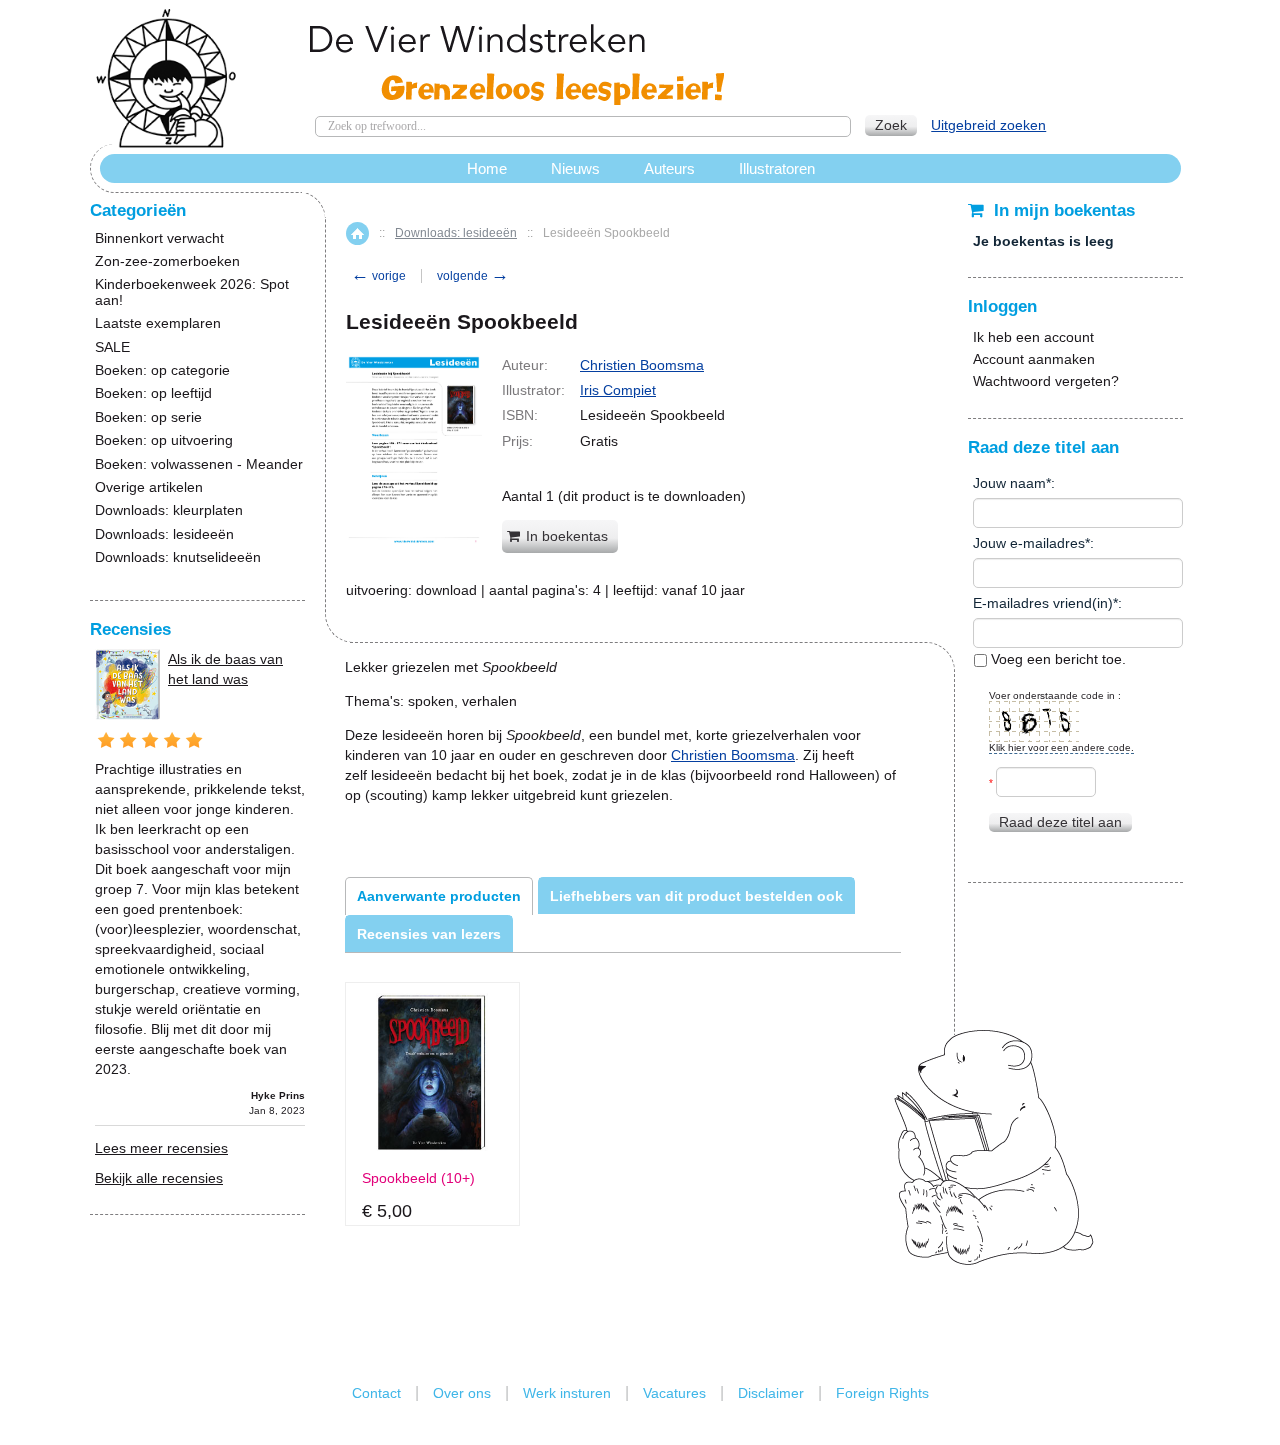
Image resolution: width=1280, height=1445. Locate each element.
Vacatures (674, 1393)
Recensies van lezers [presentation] (429, 934)
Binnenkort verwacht (159, 238)
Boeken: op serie (148, 417)
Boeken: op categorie (162, 370)
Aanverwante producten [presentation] (439, 896)
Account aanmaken (1034, 359)
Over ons (462, 1393)
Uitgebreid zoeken (988, 125)
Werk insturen (567, 1393)
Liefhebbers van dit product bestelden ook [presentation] (696, 896)
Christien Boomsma (642, 365)
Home (357, 233)
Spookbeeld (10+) (418, 1178)
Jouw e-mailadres (1029, 543)
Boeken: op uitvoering (164, 440)
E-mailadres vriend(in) (1043, 603)
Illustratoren (777, 168)
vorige (378, 276)
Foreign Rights (882, 1393)
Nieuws (575, 168)
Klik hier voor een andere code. (1061, 747)
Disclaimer (771, 1393)
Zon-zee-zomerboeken (167, 261)
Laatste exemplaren (158, 323)
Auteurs (669, 168)
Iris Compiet (618, 390)
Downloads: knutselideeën (178, 557)
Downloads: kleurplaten (169, 510)
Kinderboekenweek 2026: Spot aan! (192, 292)
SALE (112, 347)
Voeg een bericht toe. (1056, 659)
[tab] (439, 896)
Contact (376, 1393)
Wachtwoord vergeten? (1046, 381)
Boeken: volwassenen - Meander (199, 464)
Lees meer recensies (161, 1148)
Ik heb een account (1033, 337)
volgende (473, 276)
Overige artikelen (149, 487)
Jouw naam (1009, 483)
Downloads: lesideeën (456, 233)
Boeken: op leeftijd (153, 393)
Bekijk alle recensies (159, 1178)
